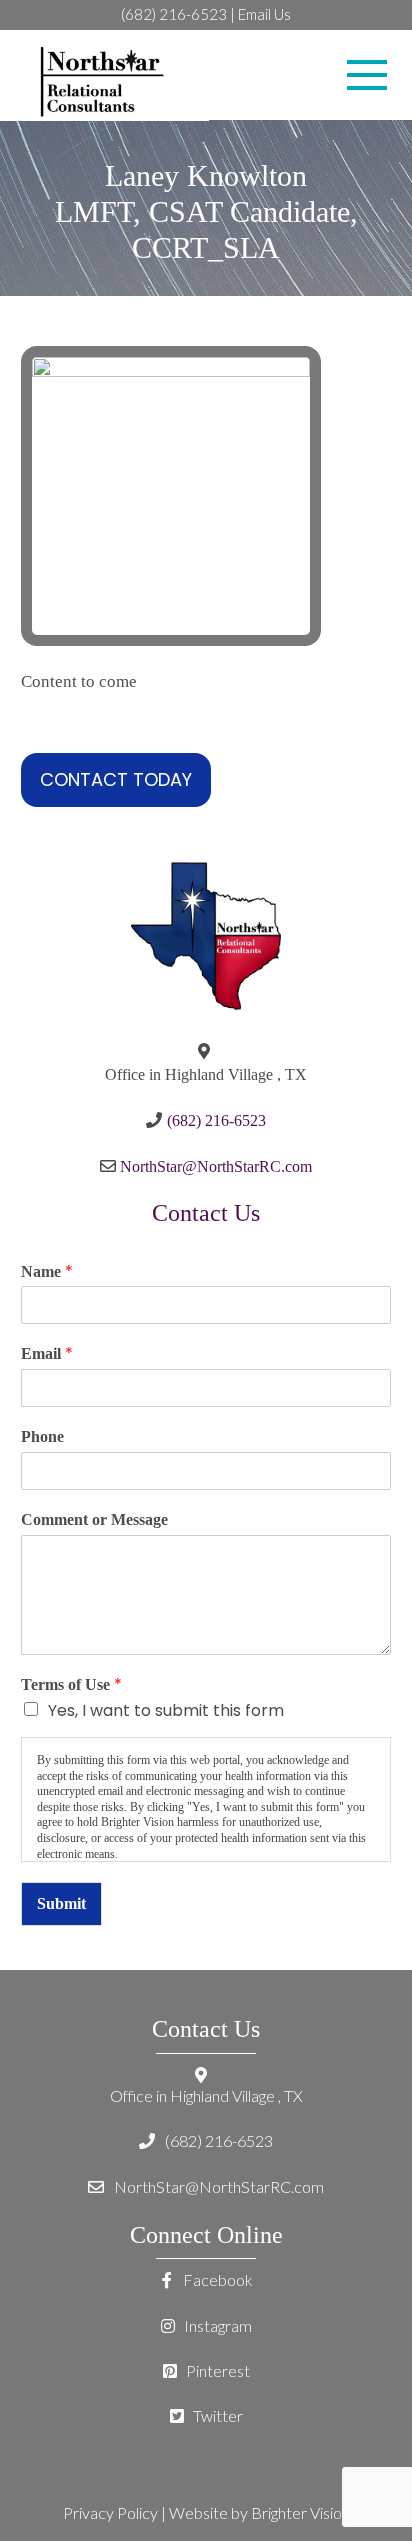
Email (47, 1354)
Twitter (216, 2415)
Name (47, 1272)
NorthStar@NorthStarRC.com (216, 1166)
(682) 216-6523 (174, 14)
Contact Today (116, 779)
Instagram (216, 2325)
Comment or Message (94, 1519)
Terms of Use (71, 1685)
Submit (61, 1903)
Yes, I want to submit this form (166, 1710)
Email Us (264, 14)
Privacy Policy (110, 2512)
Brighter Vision (300, 2512)
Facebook (216, 2279)
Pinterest (216, 2370)
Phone (42, 1436)
